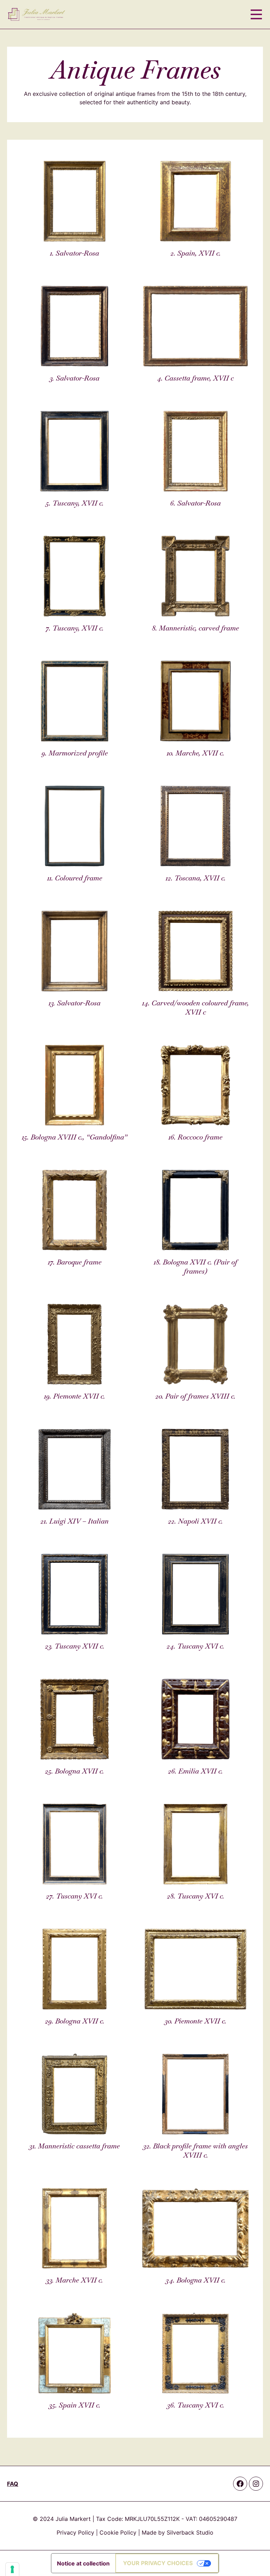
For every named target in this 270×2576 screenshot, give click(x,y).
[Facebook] (240, 2484)
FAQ (13, 2484)
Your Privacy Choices (158, 2563)
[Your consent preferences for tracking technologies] (12, 2569)
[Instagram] (256, 2484)
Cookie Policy (118, 2532)
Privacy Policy (75, 2532)
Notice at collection (83, 2563)
